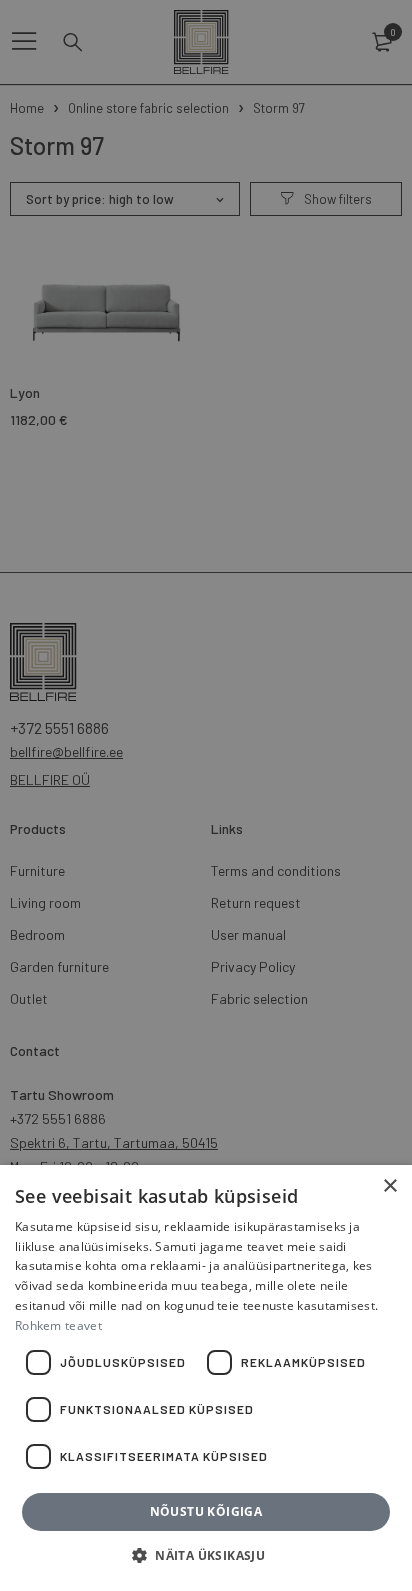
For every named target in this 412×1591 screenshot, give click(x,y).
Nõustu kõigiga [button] (206, 1511)
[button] (206, 1556)
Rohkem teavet (58, 1325)
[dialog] (206, 795)
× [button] (389, 1186)
